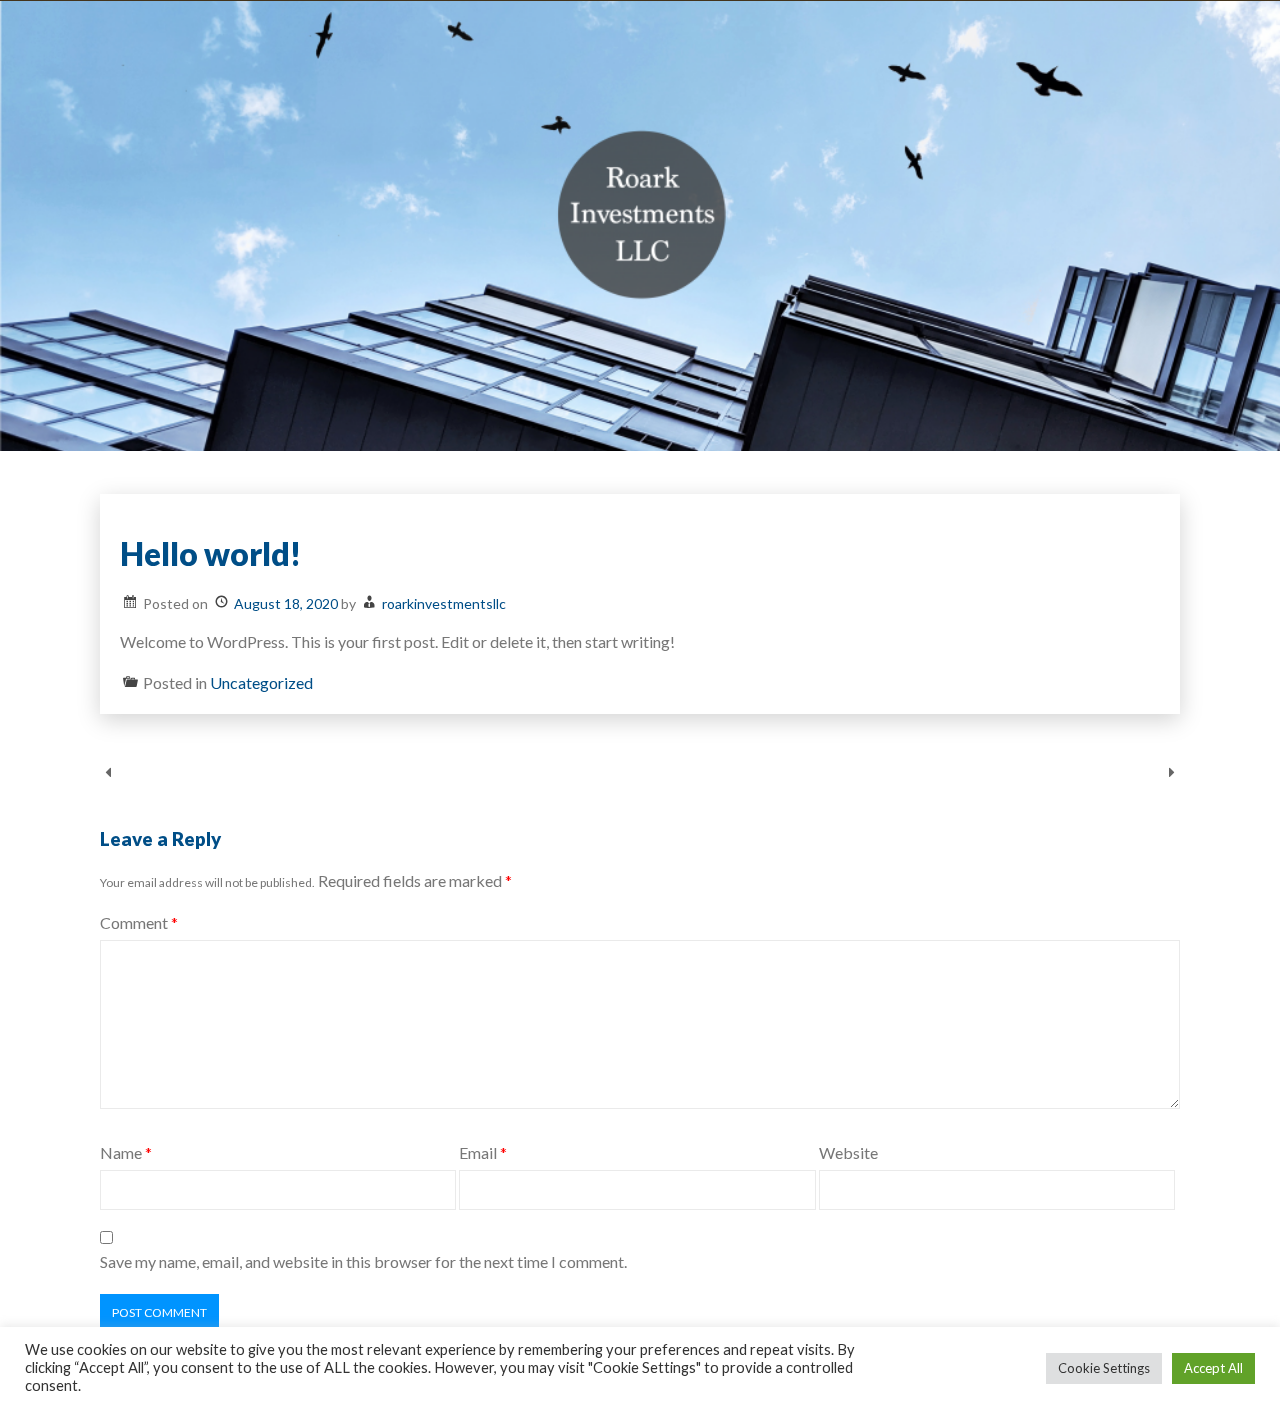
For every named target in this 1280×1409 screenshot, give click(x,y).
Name (126, 1152)
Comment (139, 922)
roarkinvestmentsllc (444, 603)
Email (483, 1152)
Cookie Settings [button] (1104, 1368)
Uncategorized (261, 682)
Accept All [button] (1213, 1368)
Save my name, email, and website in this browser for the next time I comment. (363, 1261)
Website (848, 1152)
